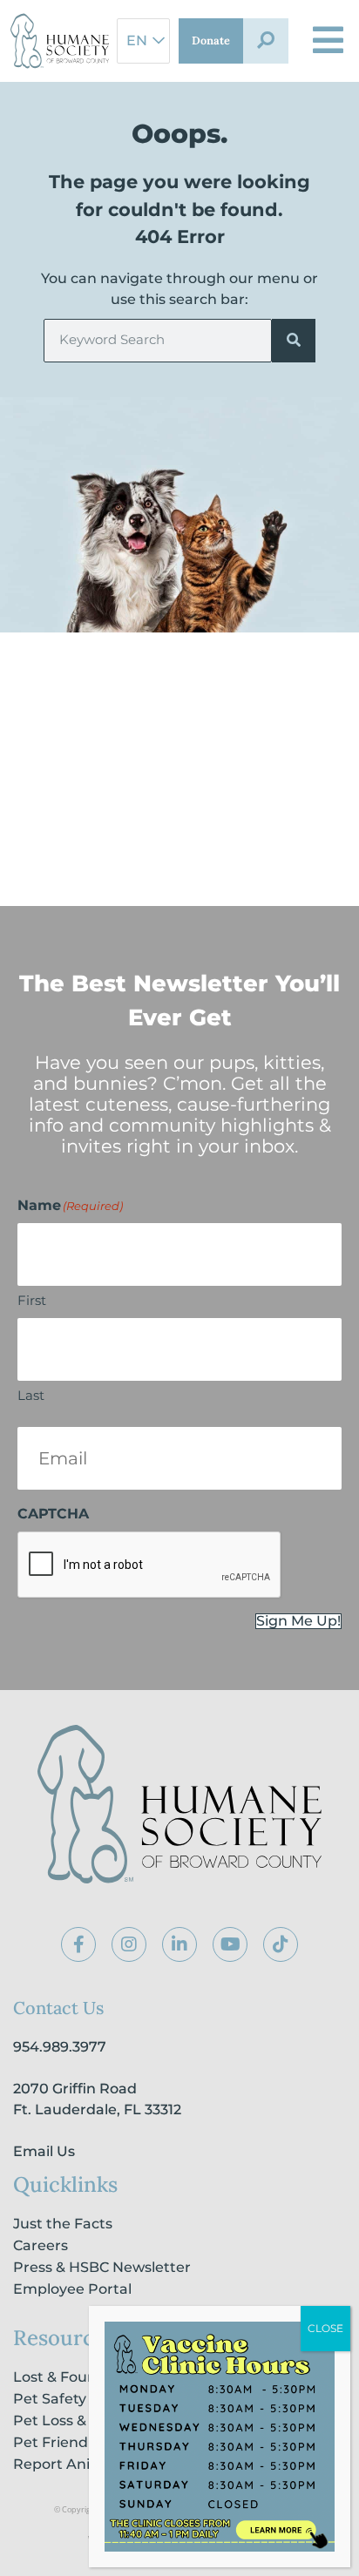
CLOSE (325, 2328)
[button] (266, 41)
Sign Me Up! (298, 1621)
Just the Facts (63, 2224)
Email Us (44, 2151)
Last (31, 1395)
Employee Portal (72, 2289)
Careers (41, 2245)
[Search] (294, 341)
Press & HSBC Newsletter (102, 2267)
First (32, 1300)
